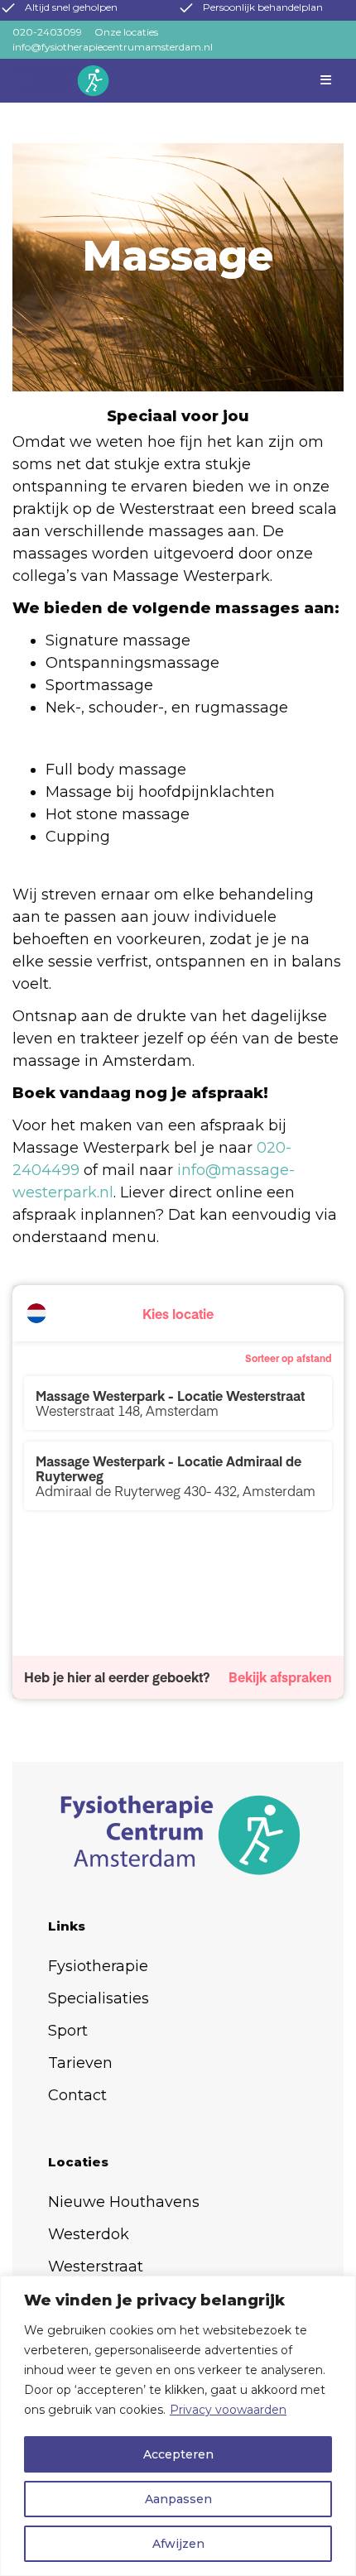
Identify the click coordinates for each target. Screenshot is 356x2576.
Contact (77, 2095)
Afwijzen (178, 2544)
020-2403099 (47, 32)
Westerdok (89, 2234)
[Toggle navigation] (327, 81)
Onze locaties (126, 32)
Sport (68, 2031)
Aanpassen (178, 2499)
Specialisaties (99, 1998)
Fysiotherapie (98, 1966)
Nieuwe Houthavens (124, 2202)
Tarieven (80, 2063)
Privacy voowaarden (228, 2410)
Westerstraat (96, 2267)
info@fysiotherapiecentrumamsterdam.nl (113, 47)
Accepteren (178, 2454)
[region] (178, 2426)
